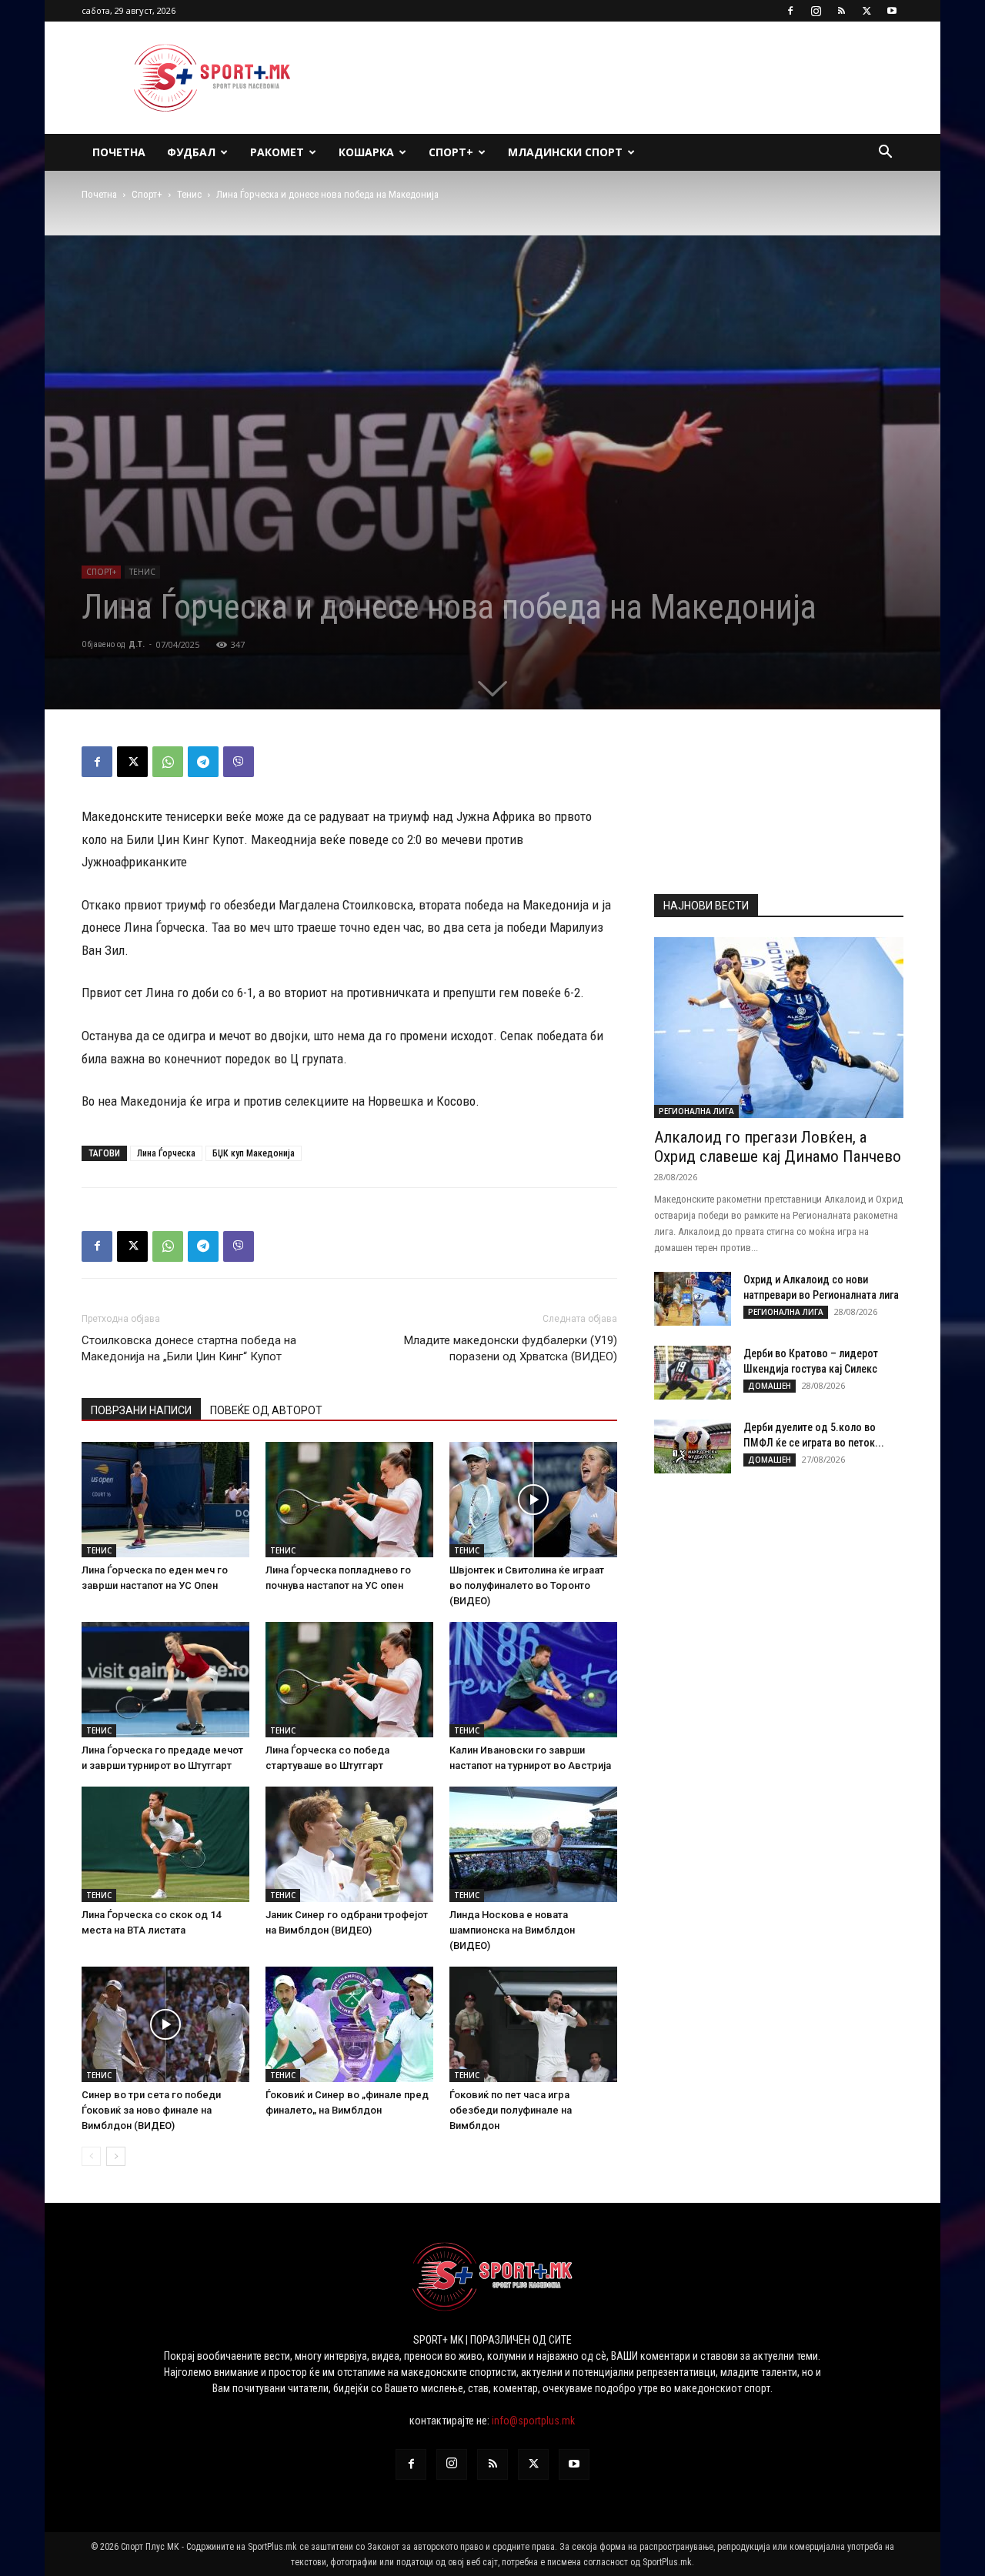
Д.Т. (137, 644)
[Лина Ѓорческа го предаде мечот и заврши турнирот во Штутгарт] (165, 1680)
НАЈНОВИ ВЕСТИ (706, 906)
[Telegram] (203, 762)
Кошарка (366, 152)
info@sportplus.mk (533, 2421)
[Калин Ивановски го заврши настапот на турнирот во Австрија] (533, 1680)
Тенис (189, 194)
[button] (885, 153)
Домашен (770, 1386)
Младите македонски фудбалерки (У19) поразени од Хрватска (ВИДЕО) (511, 1348)
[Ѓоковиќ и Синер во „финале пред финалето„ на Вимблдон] (349, 2024)
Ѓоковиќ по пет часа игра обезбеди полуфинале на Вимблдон (511, 2110)
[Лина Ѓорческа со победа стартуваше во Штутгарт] (349, 1680)
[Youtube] (892, 11)
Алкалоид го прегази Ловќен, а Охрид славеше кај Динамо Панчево (778, 1147)
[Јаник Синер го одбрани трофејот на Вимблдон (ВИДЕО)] (349, 1844)
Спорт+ (451, 152)
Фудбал (191, 152)
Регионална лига (696, 1111)
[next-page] (116, 2156)
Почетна (119, 152)
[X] (866, 11)
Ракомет (277, 152)
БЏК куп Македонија (254, 1153)
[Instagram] (816, 11)
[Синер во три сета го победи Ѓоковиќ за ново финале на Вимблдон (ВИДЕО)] (165, 2024)
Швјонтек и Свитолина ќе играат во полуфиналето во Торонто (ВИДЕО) (527, 1585)
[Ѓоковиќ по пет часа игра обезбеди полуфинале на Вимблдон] (533, 2024)
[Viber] (239, 762)
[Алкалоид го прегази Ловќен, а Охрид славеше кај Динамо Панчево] (779, 1028)
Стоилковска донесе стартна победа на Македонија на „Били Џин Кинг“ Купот (189, 1348)
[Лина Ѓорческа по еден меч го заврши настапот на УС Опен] (165, 1500)
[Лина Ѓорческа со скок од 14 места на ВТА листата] (165, 1844)
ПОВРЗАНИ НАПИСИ (141, 1410)
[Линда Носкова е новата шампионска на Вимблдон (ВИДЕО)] (533, 1844)
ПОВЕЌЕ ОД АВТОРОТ (266, 1410)
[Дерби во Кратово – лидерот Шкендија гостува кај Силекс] (693, 1373)
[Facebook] (790, 11)
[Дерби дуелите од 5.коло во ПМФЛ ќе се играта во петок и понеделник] (693, 1446)
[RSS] (841, 11)
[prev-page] (91, 2156)
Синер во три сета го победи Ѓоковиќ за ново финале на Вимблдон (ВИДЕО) (151, 2110)
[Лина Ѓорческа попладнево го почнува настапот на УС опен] (349, 1500)
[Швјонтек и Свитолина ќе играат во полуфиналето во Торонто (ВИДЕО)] (533, 1500)
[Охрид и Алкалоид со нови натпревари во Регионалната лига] (693, 1299)
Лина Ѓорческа (166, 1153)
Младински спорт (565, 152)
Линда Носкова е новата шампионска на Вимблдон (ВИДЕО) (512, 1930)
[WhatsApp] (168, 762)
